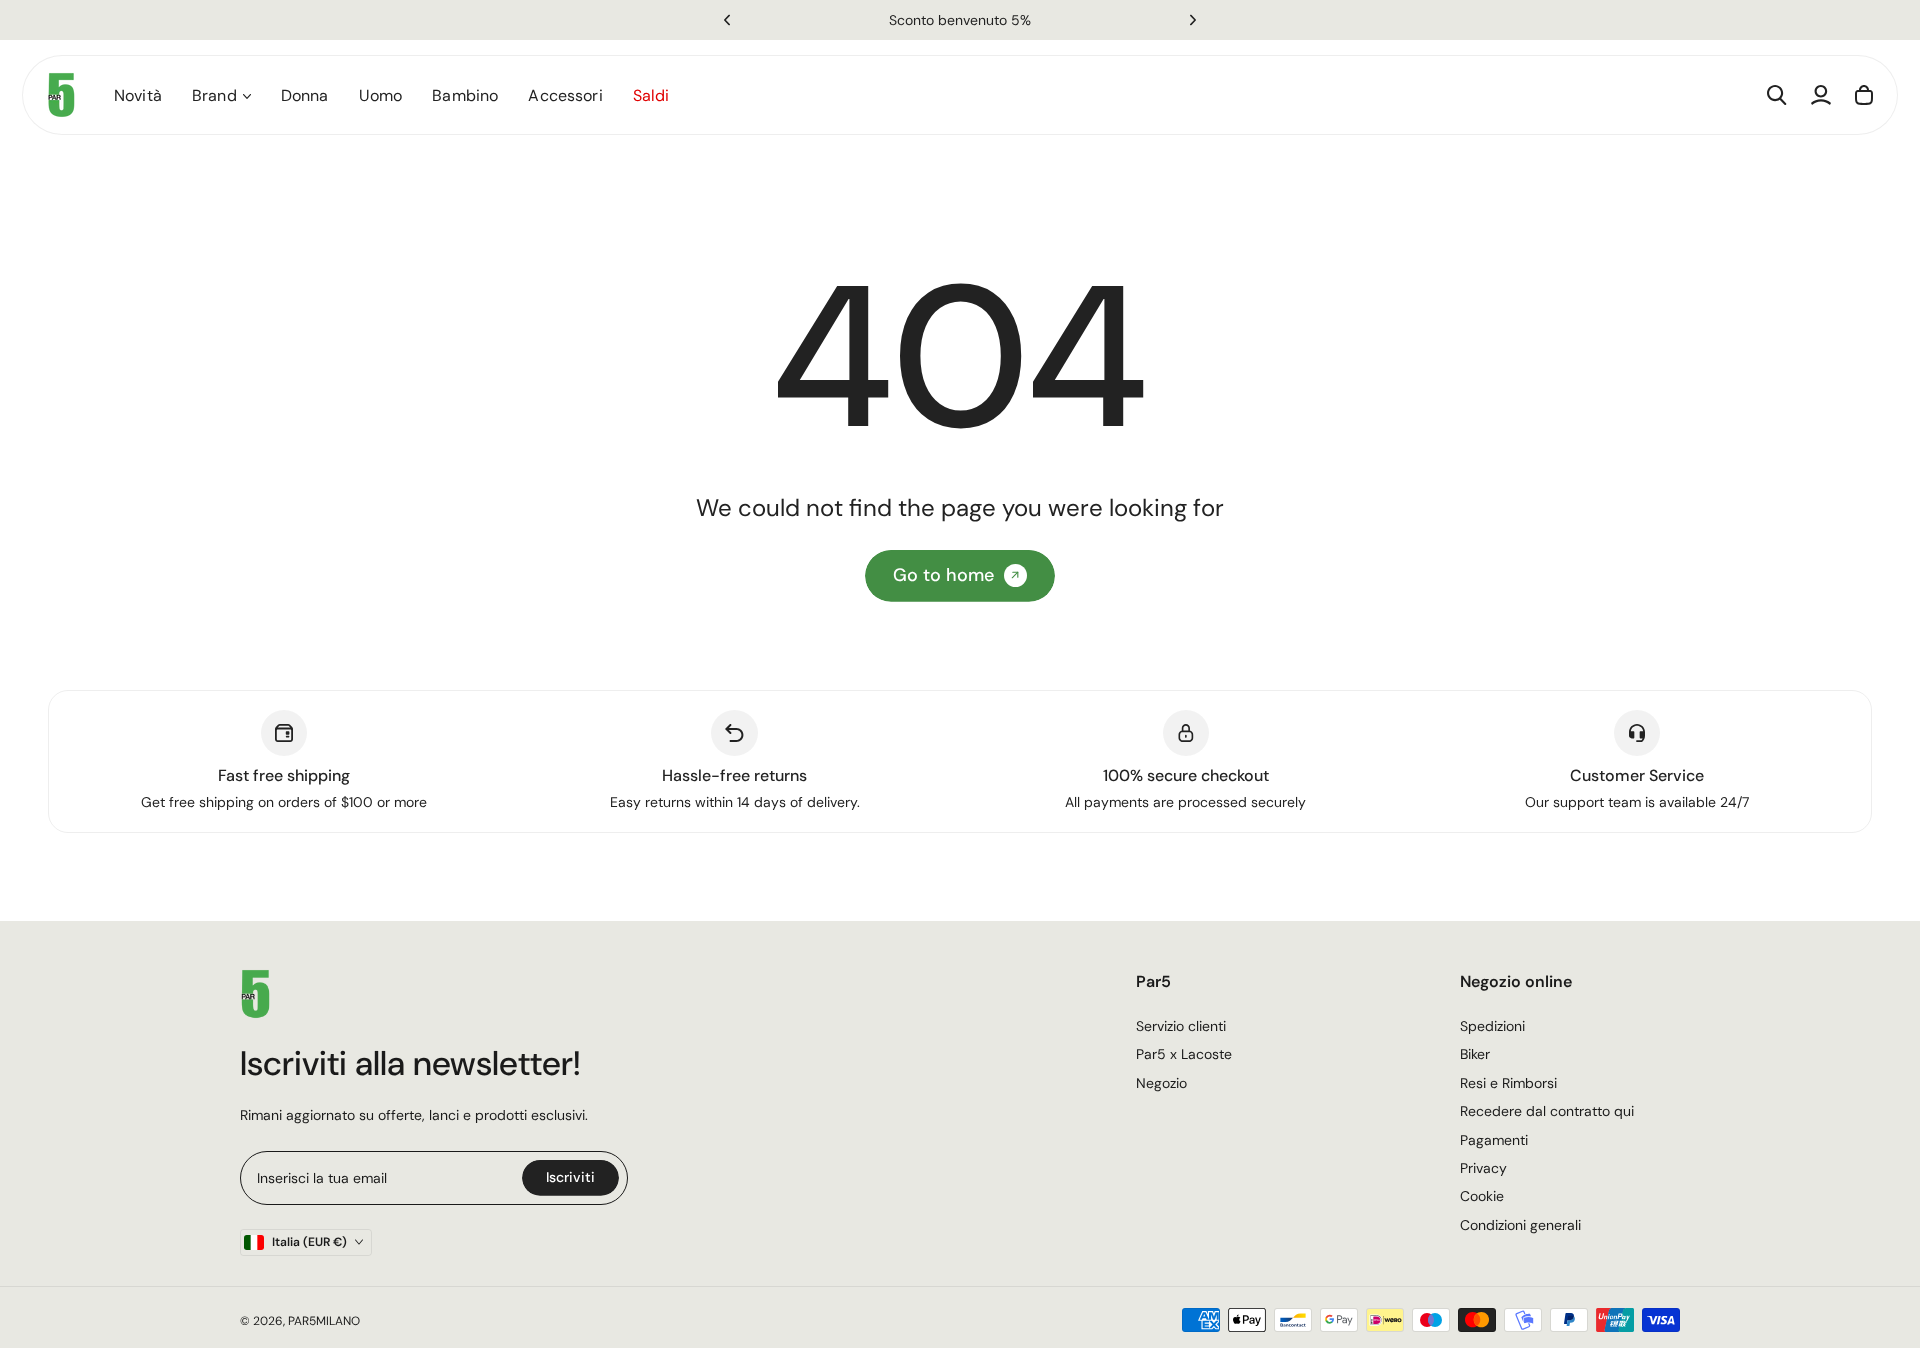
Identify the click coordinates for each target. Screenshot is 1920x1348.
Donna (305, 95)
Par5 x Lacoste (1184, 1054)
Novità (138, 95)
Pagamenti (1494, 1140)
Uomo (381, 95)
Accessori (565, 95)
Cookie (1482, 1196)
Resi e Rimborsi (1508, 1083)
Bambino (465, 95)
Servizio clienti (1181, 1026)
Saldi (651, 95)
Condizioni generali (1520, 1225)
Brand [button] (214, 95)
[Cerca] (1777, 95)
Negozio (1161, 1083)
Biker (1475, 1054)
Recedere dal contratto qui (1547, 1111)
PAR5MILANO (324, 1321)
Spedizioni (1492, 1026)
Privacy (1483, 1168)
